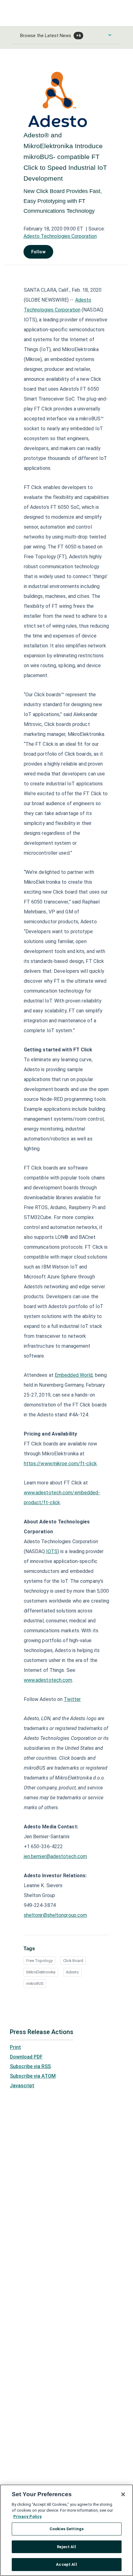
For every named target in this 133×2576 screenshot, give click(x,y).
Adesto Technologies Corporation (60, 236)
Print (15, 2047)
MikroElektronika (41, 1972)
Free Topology (39, 1961)
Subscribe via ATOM (33, 2076)
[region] (66, 2530)
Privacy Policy (28, 2516)
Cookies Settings (66, 2529)
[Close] (123, 2494)
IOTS (52, 1551)
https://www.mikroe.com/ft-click (60, 1464)
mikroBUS (35, 1984)
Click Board (73, 1961)
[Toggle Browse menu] (110, 35)
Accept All (66, 2564)
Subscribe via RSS (30, 2066)
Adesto (72, 1972)
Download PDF (26, 2057)
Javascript (22, 2086)
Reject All (66, 2547)
